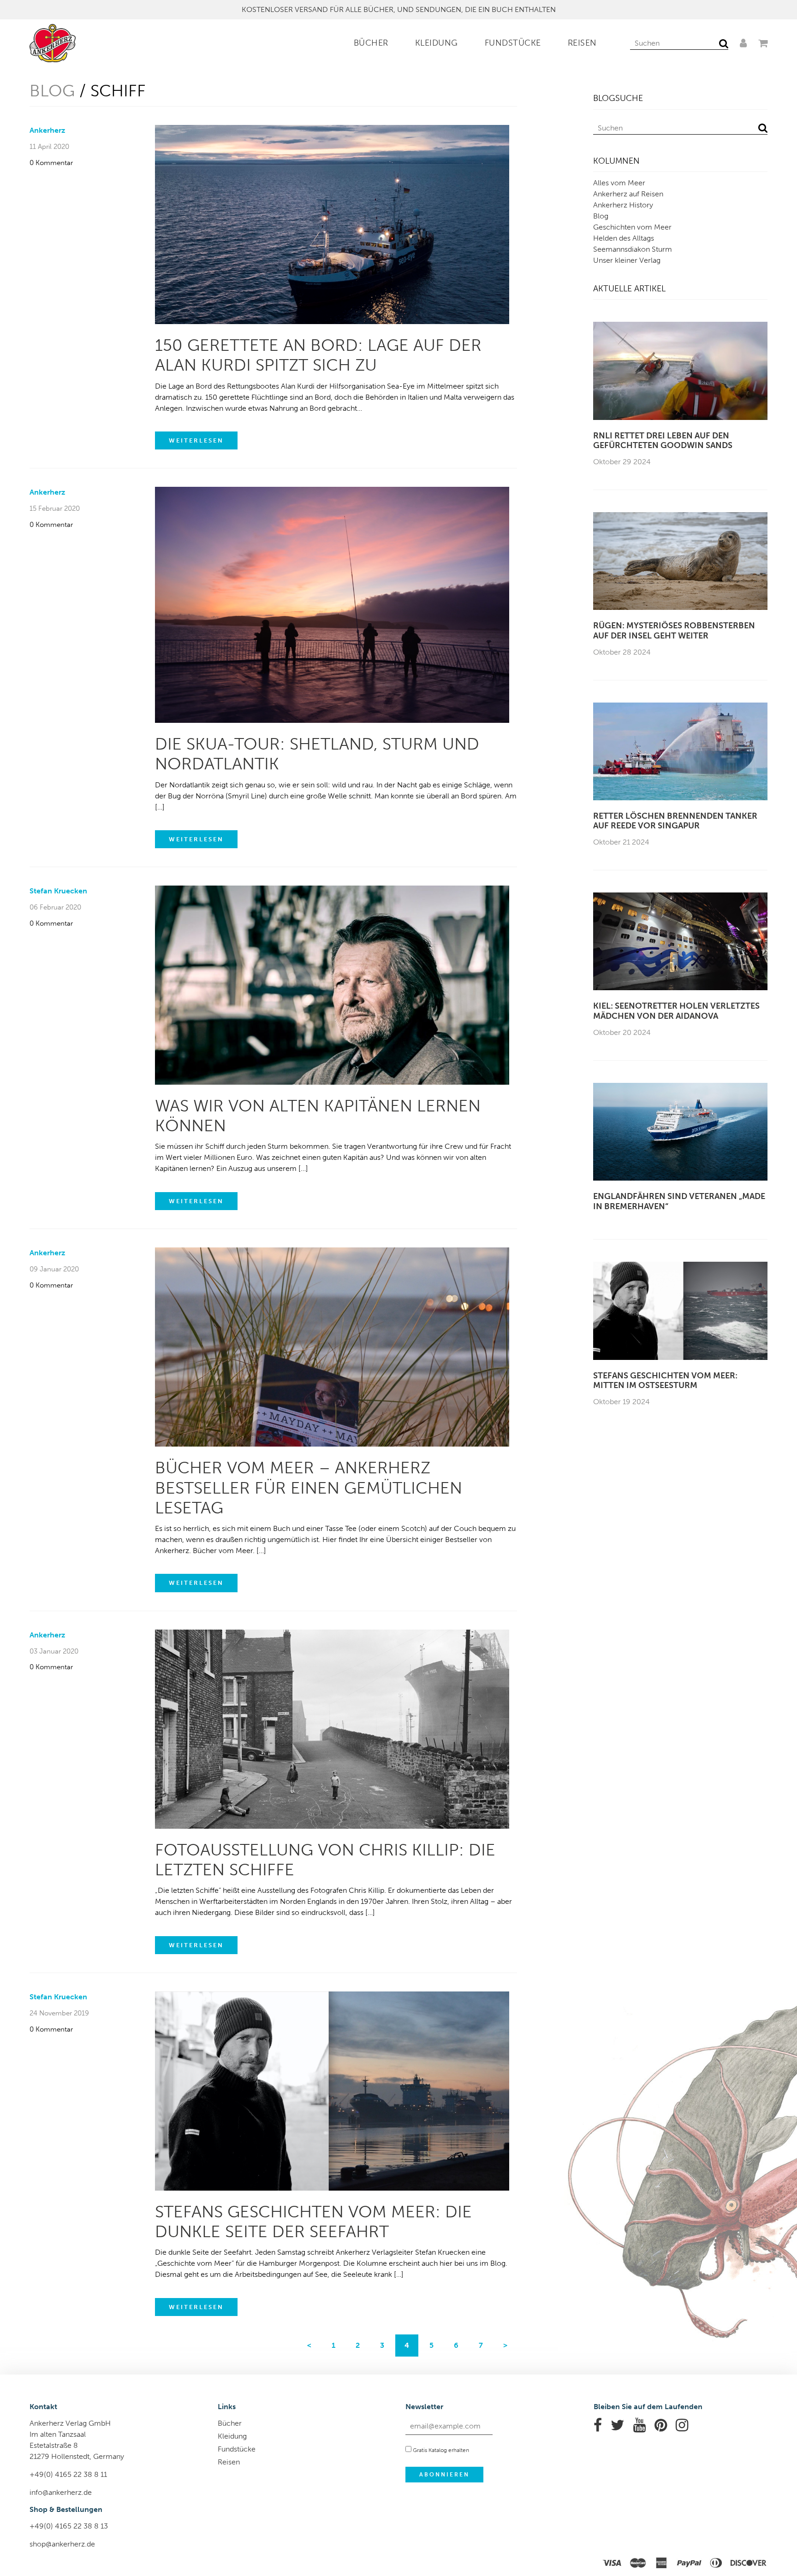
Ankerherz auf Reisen (628, 194)
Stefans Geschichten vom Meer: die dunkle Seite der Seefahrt (313, 2222)
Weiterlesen (196, 440)
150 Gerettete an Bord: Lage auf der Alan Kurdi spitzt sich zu (318, 355)
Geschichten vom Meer (632, 227)
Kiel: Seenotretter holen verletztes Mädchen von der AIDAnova (676, 1011)
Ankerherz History (623, 205)
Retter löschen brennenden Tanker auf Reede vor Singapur (675, 821)
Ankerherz (47, 130)
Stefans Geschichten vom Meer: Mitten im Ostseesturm (665, 1381)
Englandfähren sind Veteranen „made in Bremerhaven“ (679, 1202)
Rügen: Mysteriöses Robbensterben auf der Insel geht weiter (674, 631)
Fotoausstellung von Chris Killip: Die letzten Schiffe (325, 1860)
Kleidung (437, 43)
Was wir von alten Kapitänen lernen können (318, 1116)
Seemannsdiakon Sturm (633, 249)
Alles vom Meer (619, 183)
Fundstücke (513, 43)
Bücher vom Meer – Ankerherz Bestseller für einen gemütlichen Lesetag (309, 1487)
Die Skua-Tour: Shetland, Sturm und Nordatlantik (317, 754)
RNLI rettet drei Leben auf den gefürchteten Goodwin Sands (663, 441)
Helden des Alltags (624, 238)
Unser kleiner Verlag (627, 260)
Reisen (582, 43)
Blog (52, 91)
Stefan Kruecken (58, 891)
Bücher (371, 43)
